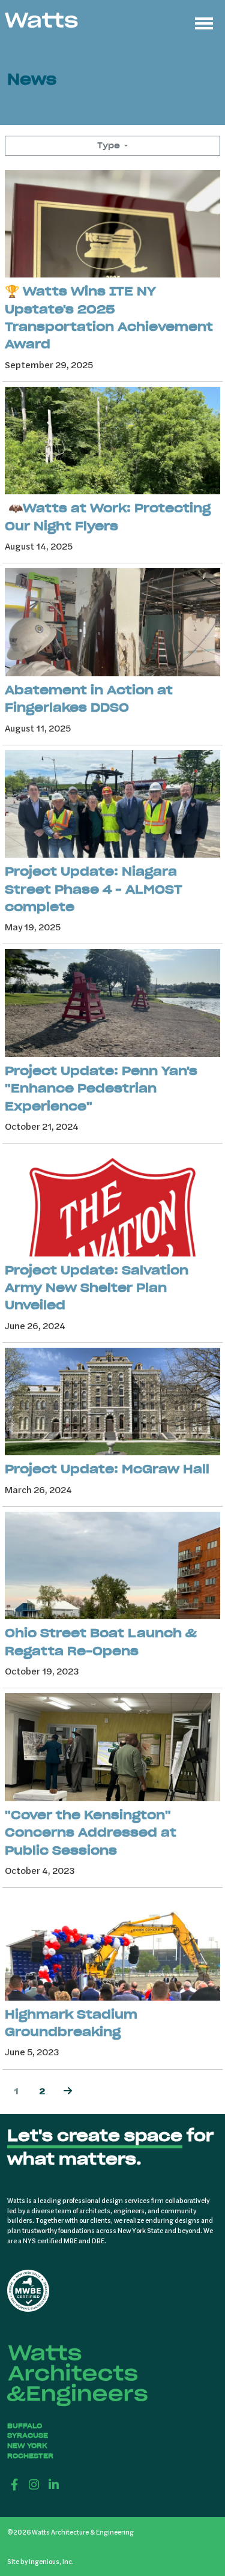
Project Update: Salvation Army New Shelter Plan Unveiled (97, 1288)
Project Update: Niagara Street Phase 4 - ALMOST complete (94, 889)
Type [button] (110, 145)
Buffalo (25, 2426)
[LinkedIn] (54, 2484)
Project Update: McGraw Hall (107, 1469)
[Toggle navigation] (204, 22)
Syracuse (28, 2435)
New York (27, 2446)
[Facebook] (15, 2484)
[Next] (68, 2092)
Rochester (30, 2456)
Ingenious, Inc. (51, 2561)
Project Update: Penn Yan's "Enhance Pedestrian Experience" (101, 1088)
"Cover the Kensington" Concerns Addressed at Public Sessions (91, 1832)
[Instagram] (34, 2484)
